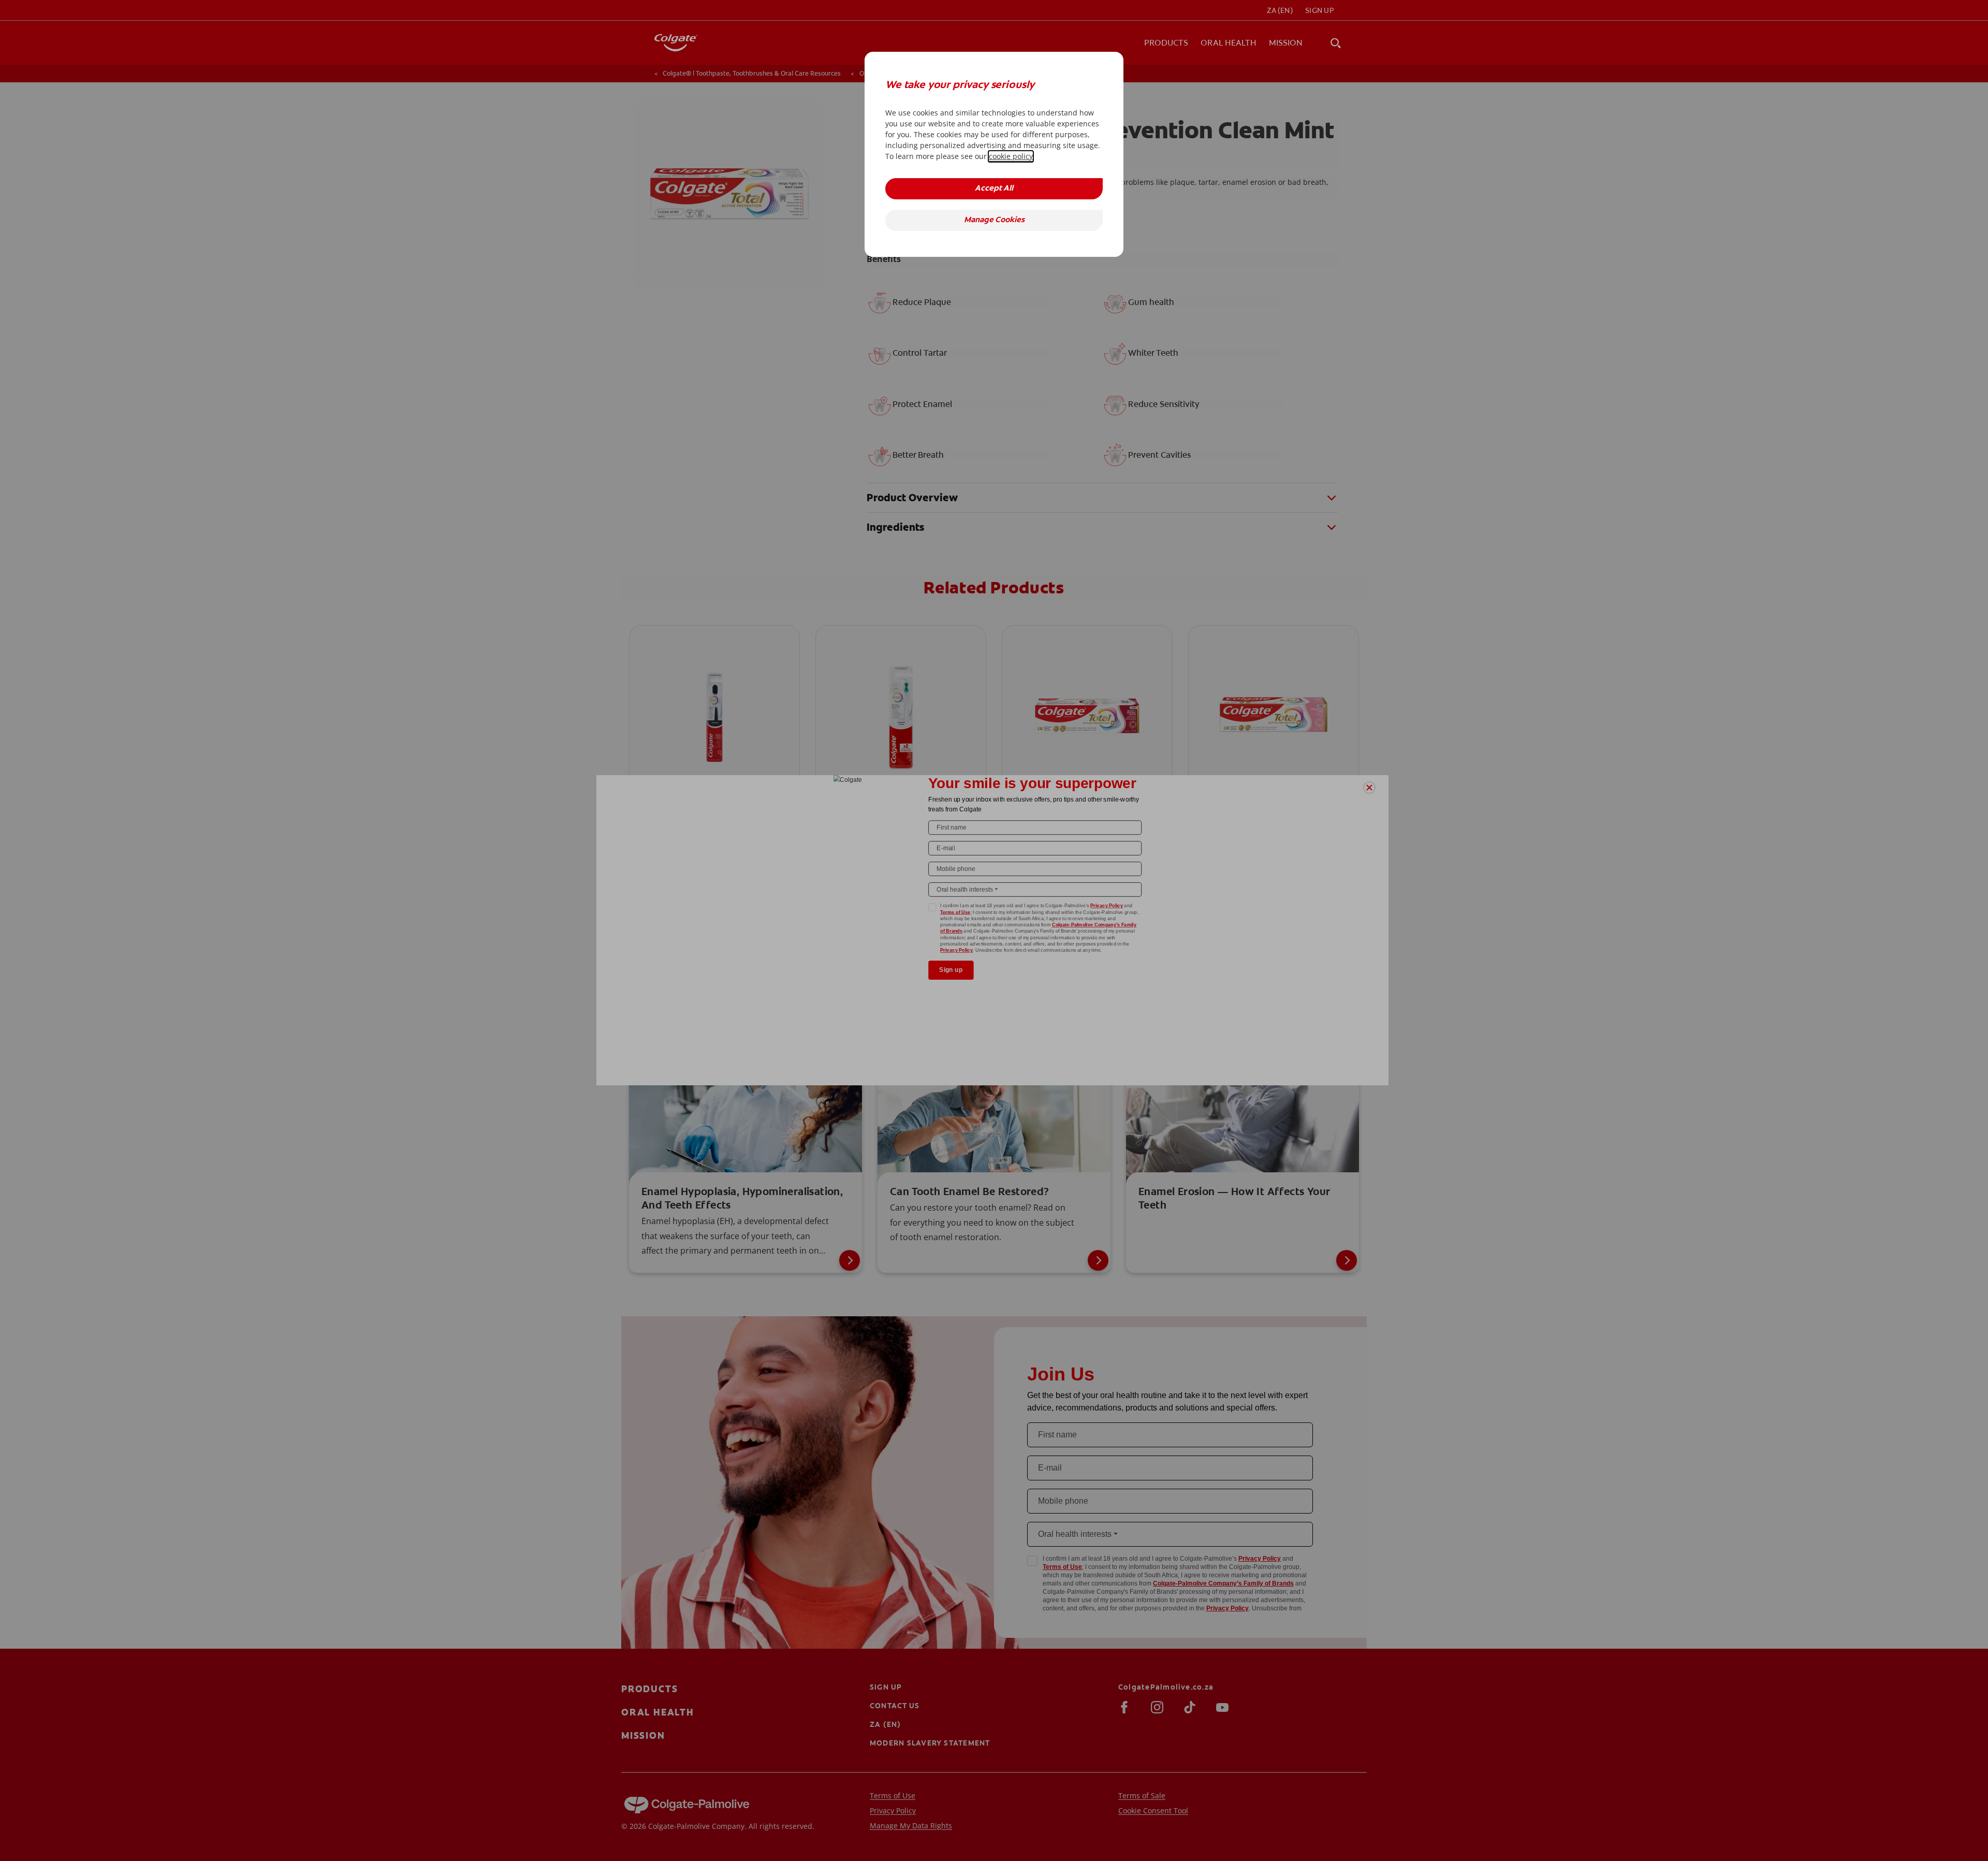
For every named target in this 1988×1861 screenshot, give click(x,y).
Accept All (994, 189)
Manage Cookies (994, 220)
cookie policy (1011, 156)
